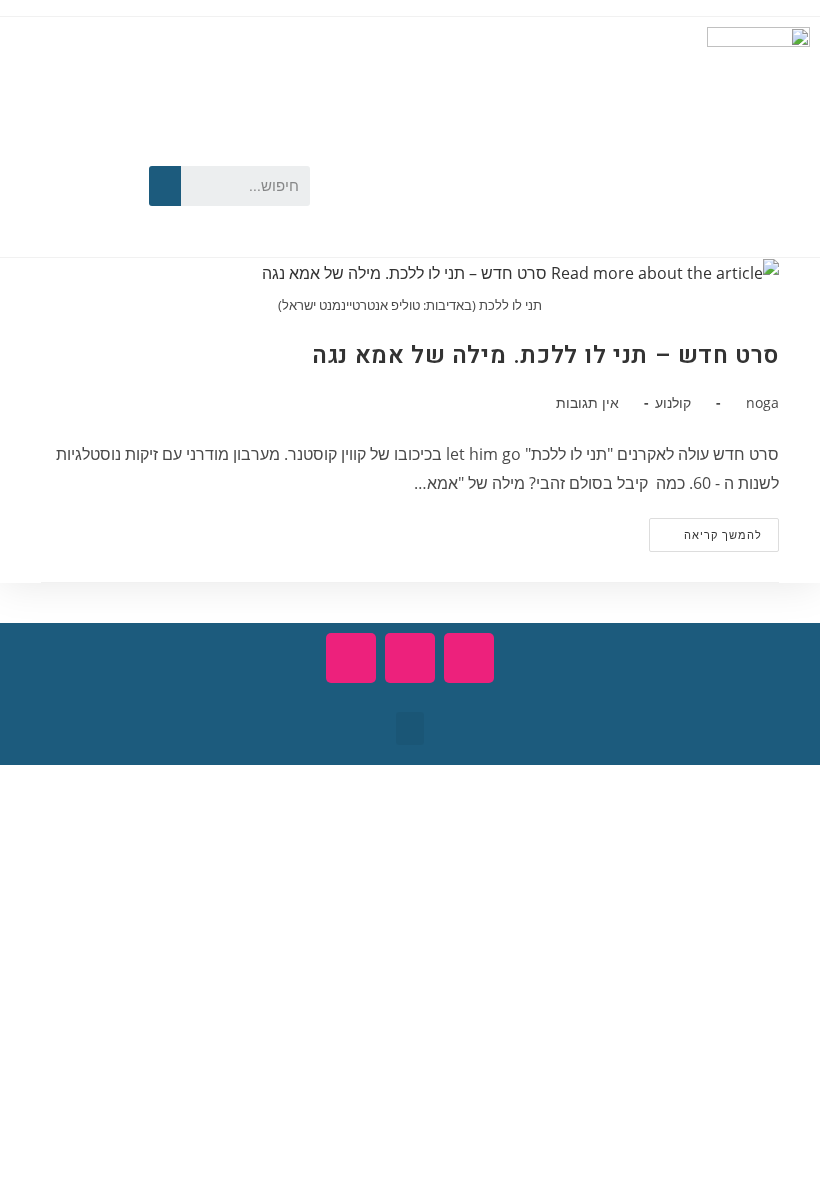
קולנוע (673, 402)
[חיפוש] (165, 186)
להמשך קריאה (705, 530)
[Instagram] (35, 213)
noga (762, 402)
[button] (410, 728)
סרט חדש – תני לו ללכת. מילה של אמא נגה (545, 355)
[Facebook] (92, 151)
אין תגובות (587, 402)
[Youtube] (35, 151)
